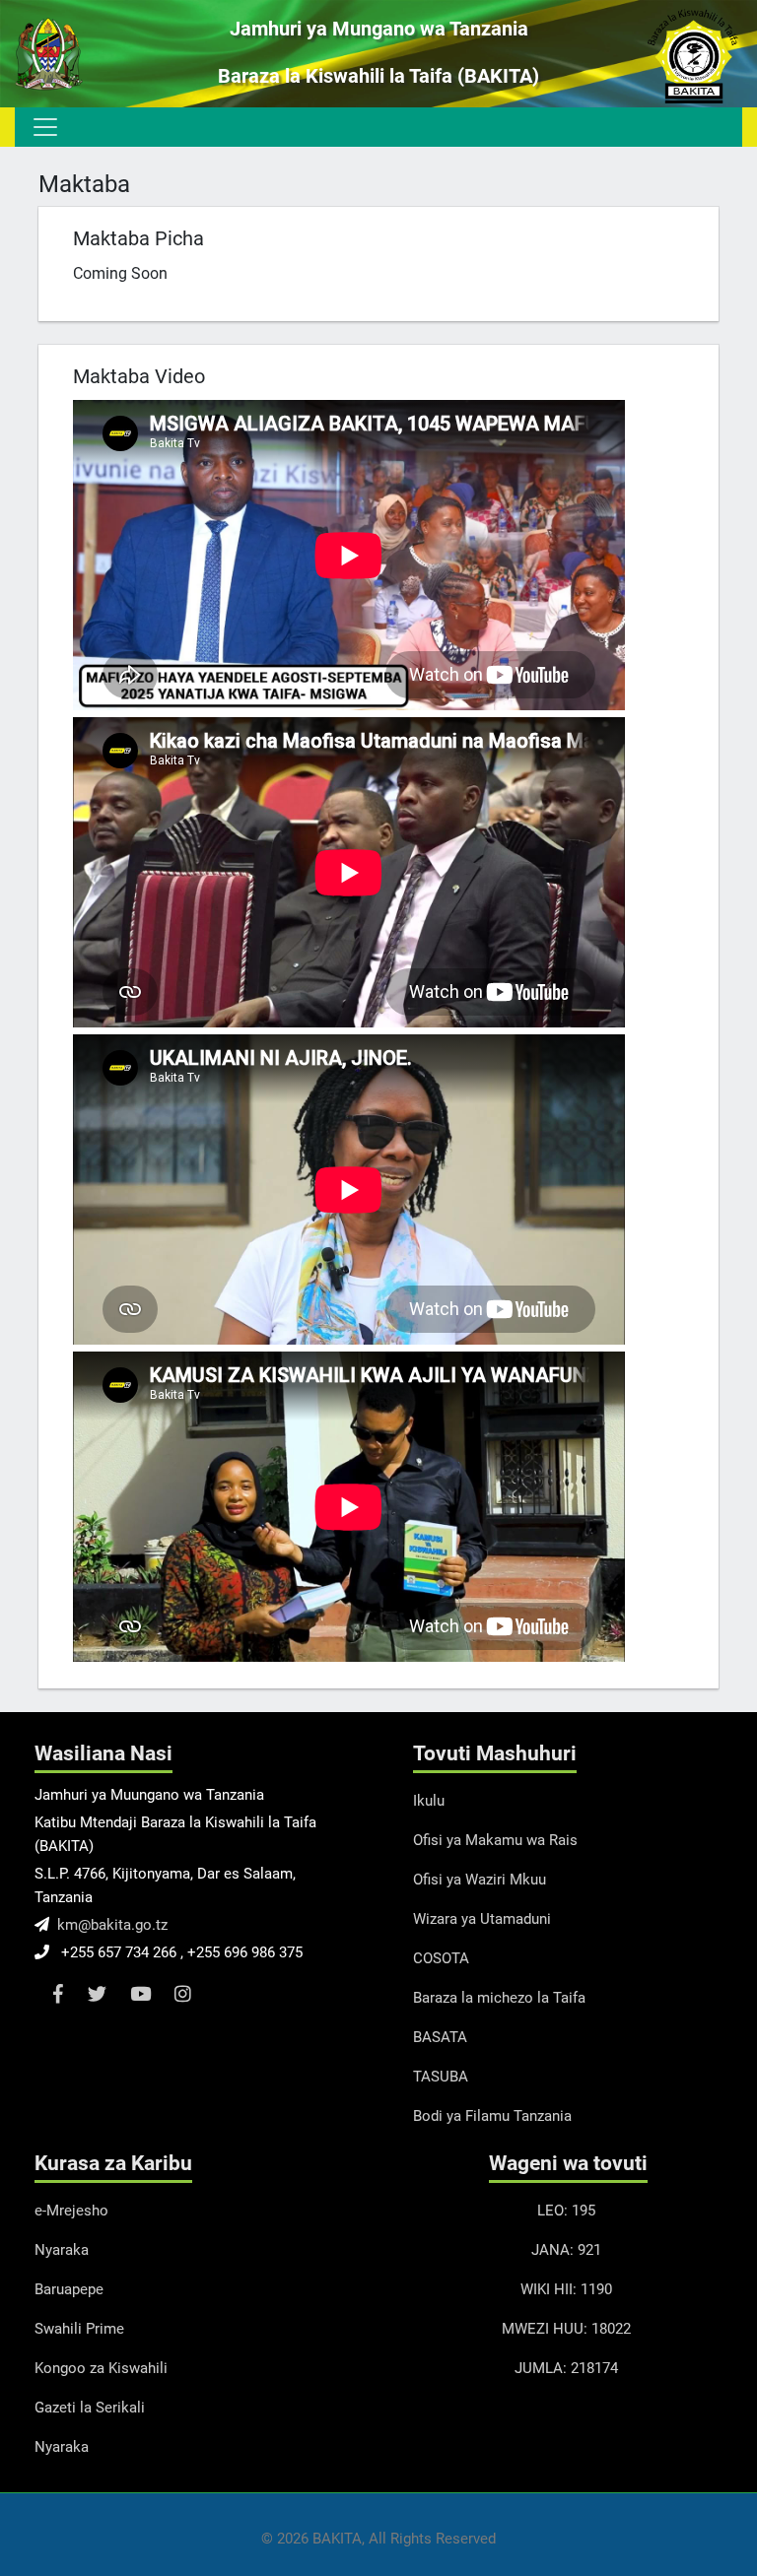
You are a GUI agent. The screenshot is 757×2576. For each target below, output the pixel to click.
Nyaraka (62, 2250)
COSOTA (441, 1958)
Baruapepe (69, 2289)
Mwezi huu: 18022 (566, 2329)
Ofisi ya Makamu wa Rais (495, 1840)
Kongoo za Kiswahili (101, 2368)
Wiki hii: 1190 (566, 2289)
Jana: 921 (566, 2250)
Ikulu (429, 1801)
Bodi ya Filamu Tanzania (492, 2116)
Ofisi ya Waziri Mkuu (480, 1880)
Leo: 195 (566, 2211)
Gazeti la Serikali (90, 2408)
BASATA (440, 2037)
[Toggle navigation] (44, 127)
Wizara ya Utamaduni (482, 1919)
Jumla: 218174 (566, 2368)
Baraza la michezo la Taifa (499, 1998)
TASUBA (441, 2077)
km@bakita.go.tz (112, 1925)
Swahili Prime (79, 2329)
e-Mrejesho (71, 2211)
